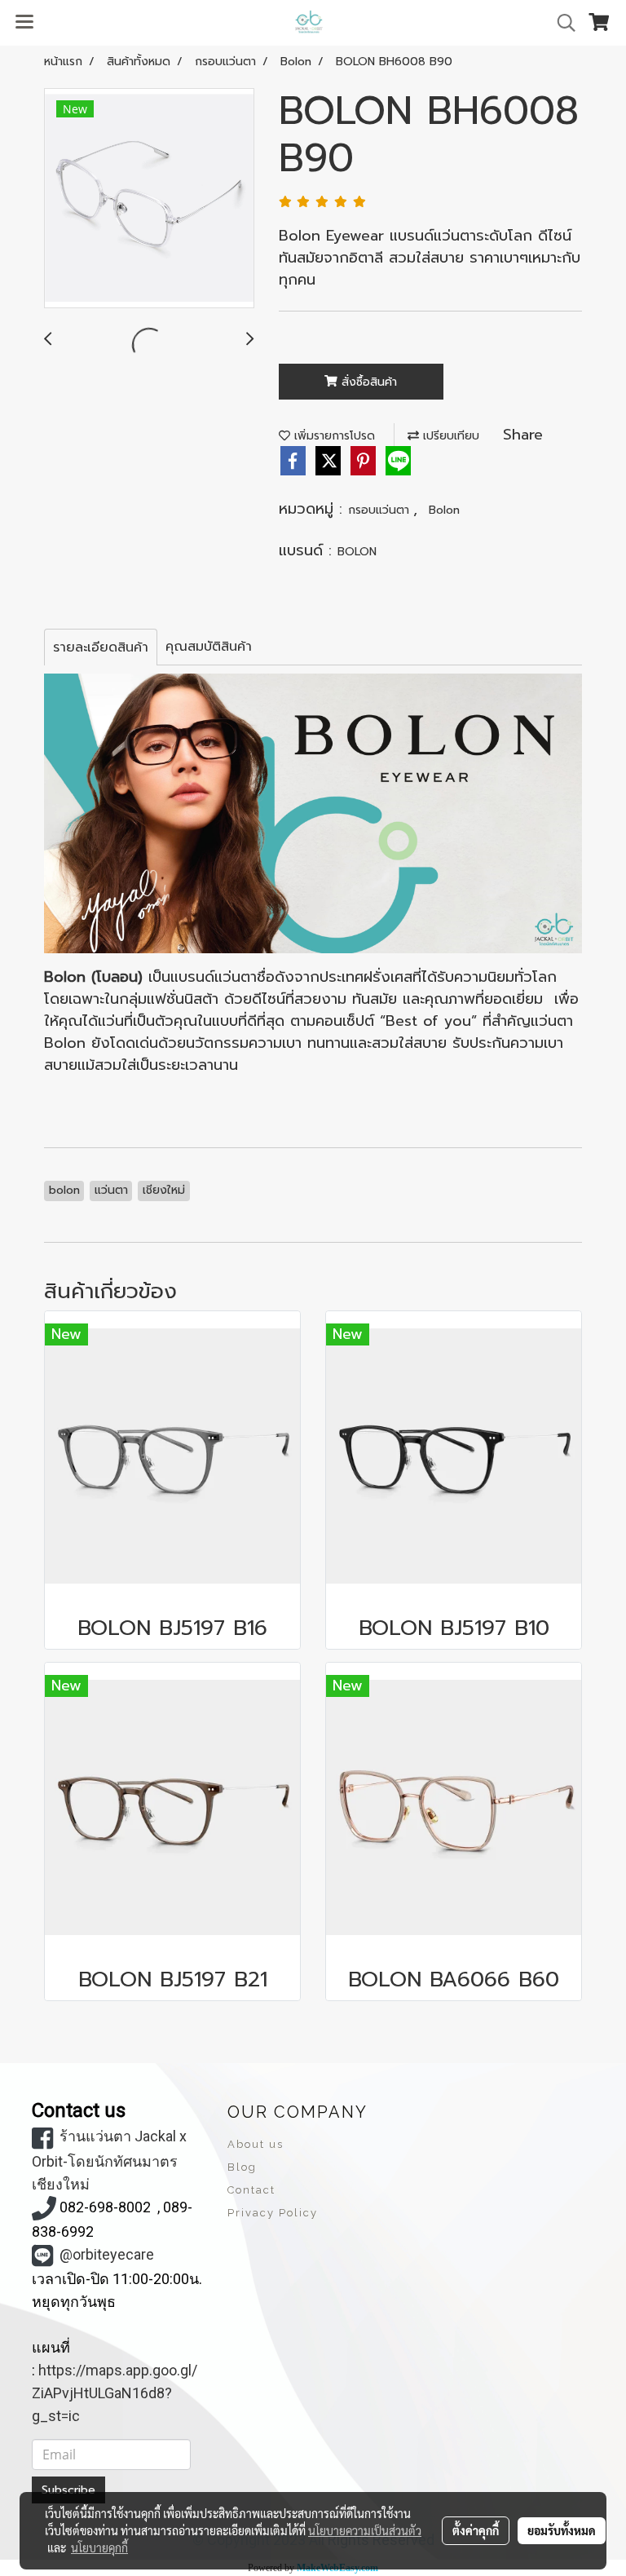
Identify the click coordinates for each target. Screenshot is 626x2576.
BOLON (357, 552)
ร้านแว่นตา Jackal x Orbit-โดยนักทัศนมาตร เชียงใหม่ (109, 2160)
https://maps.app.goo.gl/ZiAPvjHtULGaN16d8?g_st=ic (115, 2393)
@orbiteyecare (107, 2254)
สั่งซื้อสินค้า (367, 382)
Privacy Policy (273, 2213)
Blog (242, 2167)
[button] (561, 23)
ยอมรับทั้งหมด (562, 2530)
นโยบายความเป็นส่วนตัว (365, 2530)
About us (256, 2144)
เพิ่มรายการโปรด (333, 436)
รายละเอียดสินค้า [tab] (101, 647)
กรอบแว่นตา (381, 510)
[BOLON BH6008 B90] (149, 199)
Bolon (444, 510)
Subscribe (68, 2490)
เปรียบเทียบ (449, 436)
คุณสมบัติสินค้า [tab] (209, 647)
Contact (251, 2190)
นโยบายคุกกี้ (99, 2547)
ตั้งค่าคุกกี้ (476, 2530)
